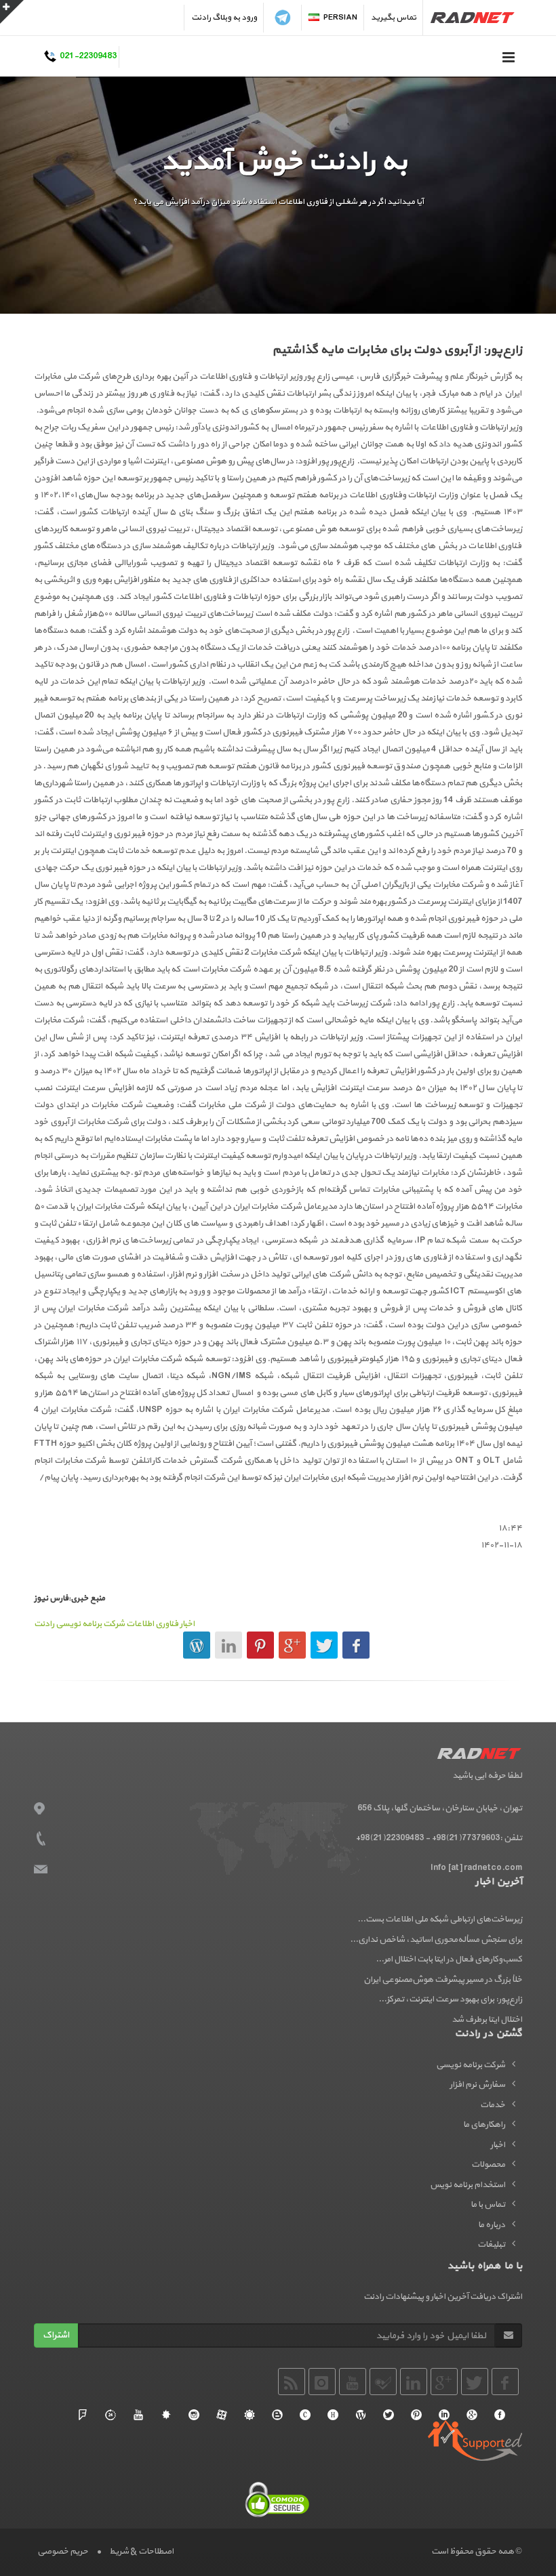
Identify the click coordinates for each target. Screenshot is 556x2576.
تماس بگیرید (394, 18)
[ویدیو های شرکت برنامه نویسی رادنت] (222, 2415)
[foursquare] (83, 2415)
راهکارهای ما (484, 2125)
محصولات (488, 2165)
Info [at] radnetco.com (476, 1868)
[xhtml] (333, 2415)
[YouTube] (138, 2415)
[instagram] (194, 2415)
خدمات (493, 2105)
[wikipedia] (361, 2415)
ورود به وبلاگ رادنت (224, 18)
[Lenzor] (166, 2415)
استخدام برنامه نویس (468, 2185)
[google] (472, 2415)
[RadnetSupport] (475, 2440)
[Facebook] (500, 2415)
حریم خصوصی (63, 2552)
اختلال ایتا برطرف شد (487, 2020)
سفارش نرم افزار (477, 2085)
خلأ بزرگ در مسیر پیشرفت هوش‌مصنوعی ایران (443, 1980)
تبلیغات (491, 2245)
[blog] (277, 2415)
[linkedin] (444, 2415)
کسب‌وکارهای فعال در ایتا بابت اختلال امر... (449, 1959)
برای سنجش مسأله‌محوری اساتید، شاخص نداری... (436, 1940)
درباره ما (492, 2225)
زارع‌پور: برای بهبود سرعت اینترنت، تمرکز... (450, 1999)
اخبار (498, 2145)
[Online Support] (111, 2415)
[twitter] (389, 2415)
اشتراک (56, 2335)
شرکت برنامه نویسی (471, 2065)
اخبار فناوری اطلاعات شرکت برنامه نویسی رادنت (114, 1624)
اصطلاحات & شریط (141, 2552)
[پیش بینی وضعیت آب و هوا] (250, 2415)
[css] (305, 2415)
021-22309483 (88, 57)
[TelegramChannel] (283, 18)
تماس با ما (488, 2205)
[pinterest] (416, 2415)
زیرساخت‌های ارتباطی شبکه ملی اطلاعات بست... (440, 1919)
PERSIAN (340, 18)
